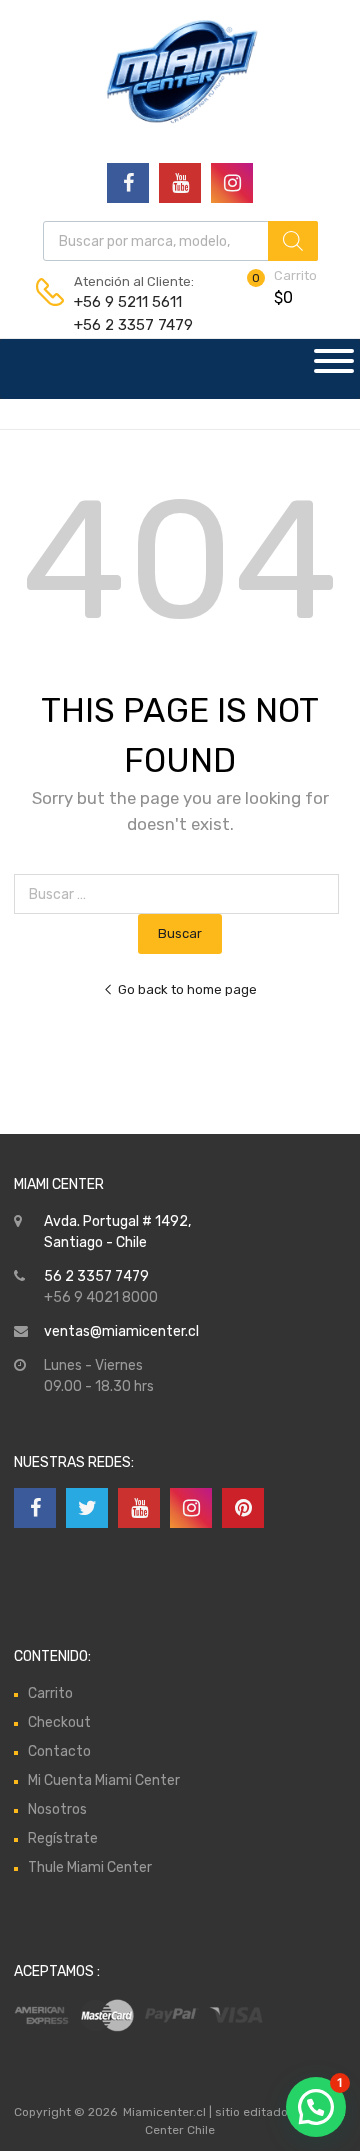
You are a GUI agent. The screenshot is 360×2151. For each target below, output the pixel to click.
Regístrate (63, 1838)
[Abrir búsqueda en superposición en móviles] (180, 241)
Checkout (59, 1722)
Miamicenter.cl (164, 2112)
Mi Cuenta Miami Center (104, 1780)
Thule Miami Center (90, 1867)
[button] (316, 2107)
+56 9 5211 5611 (123, 302)
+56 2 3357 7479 (123, 325)
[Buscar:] (180, 894)
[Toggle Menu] (334, 369)
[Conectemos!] (128, 183)
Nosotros (57, 1809)
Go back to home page (187, 989)
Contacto (59, 1751)
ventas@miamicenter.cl (121, 1331)
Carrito (50, 1693)
